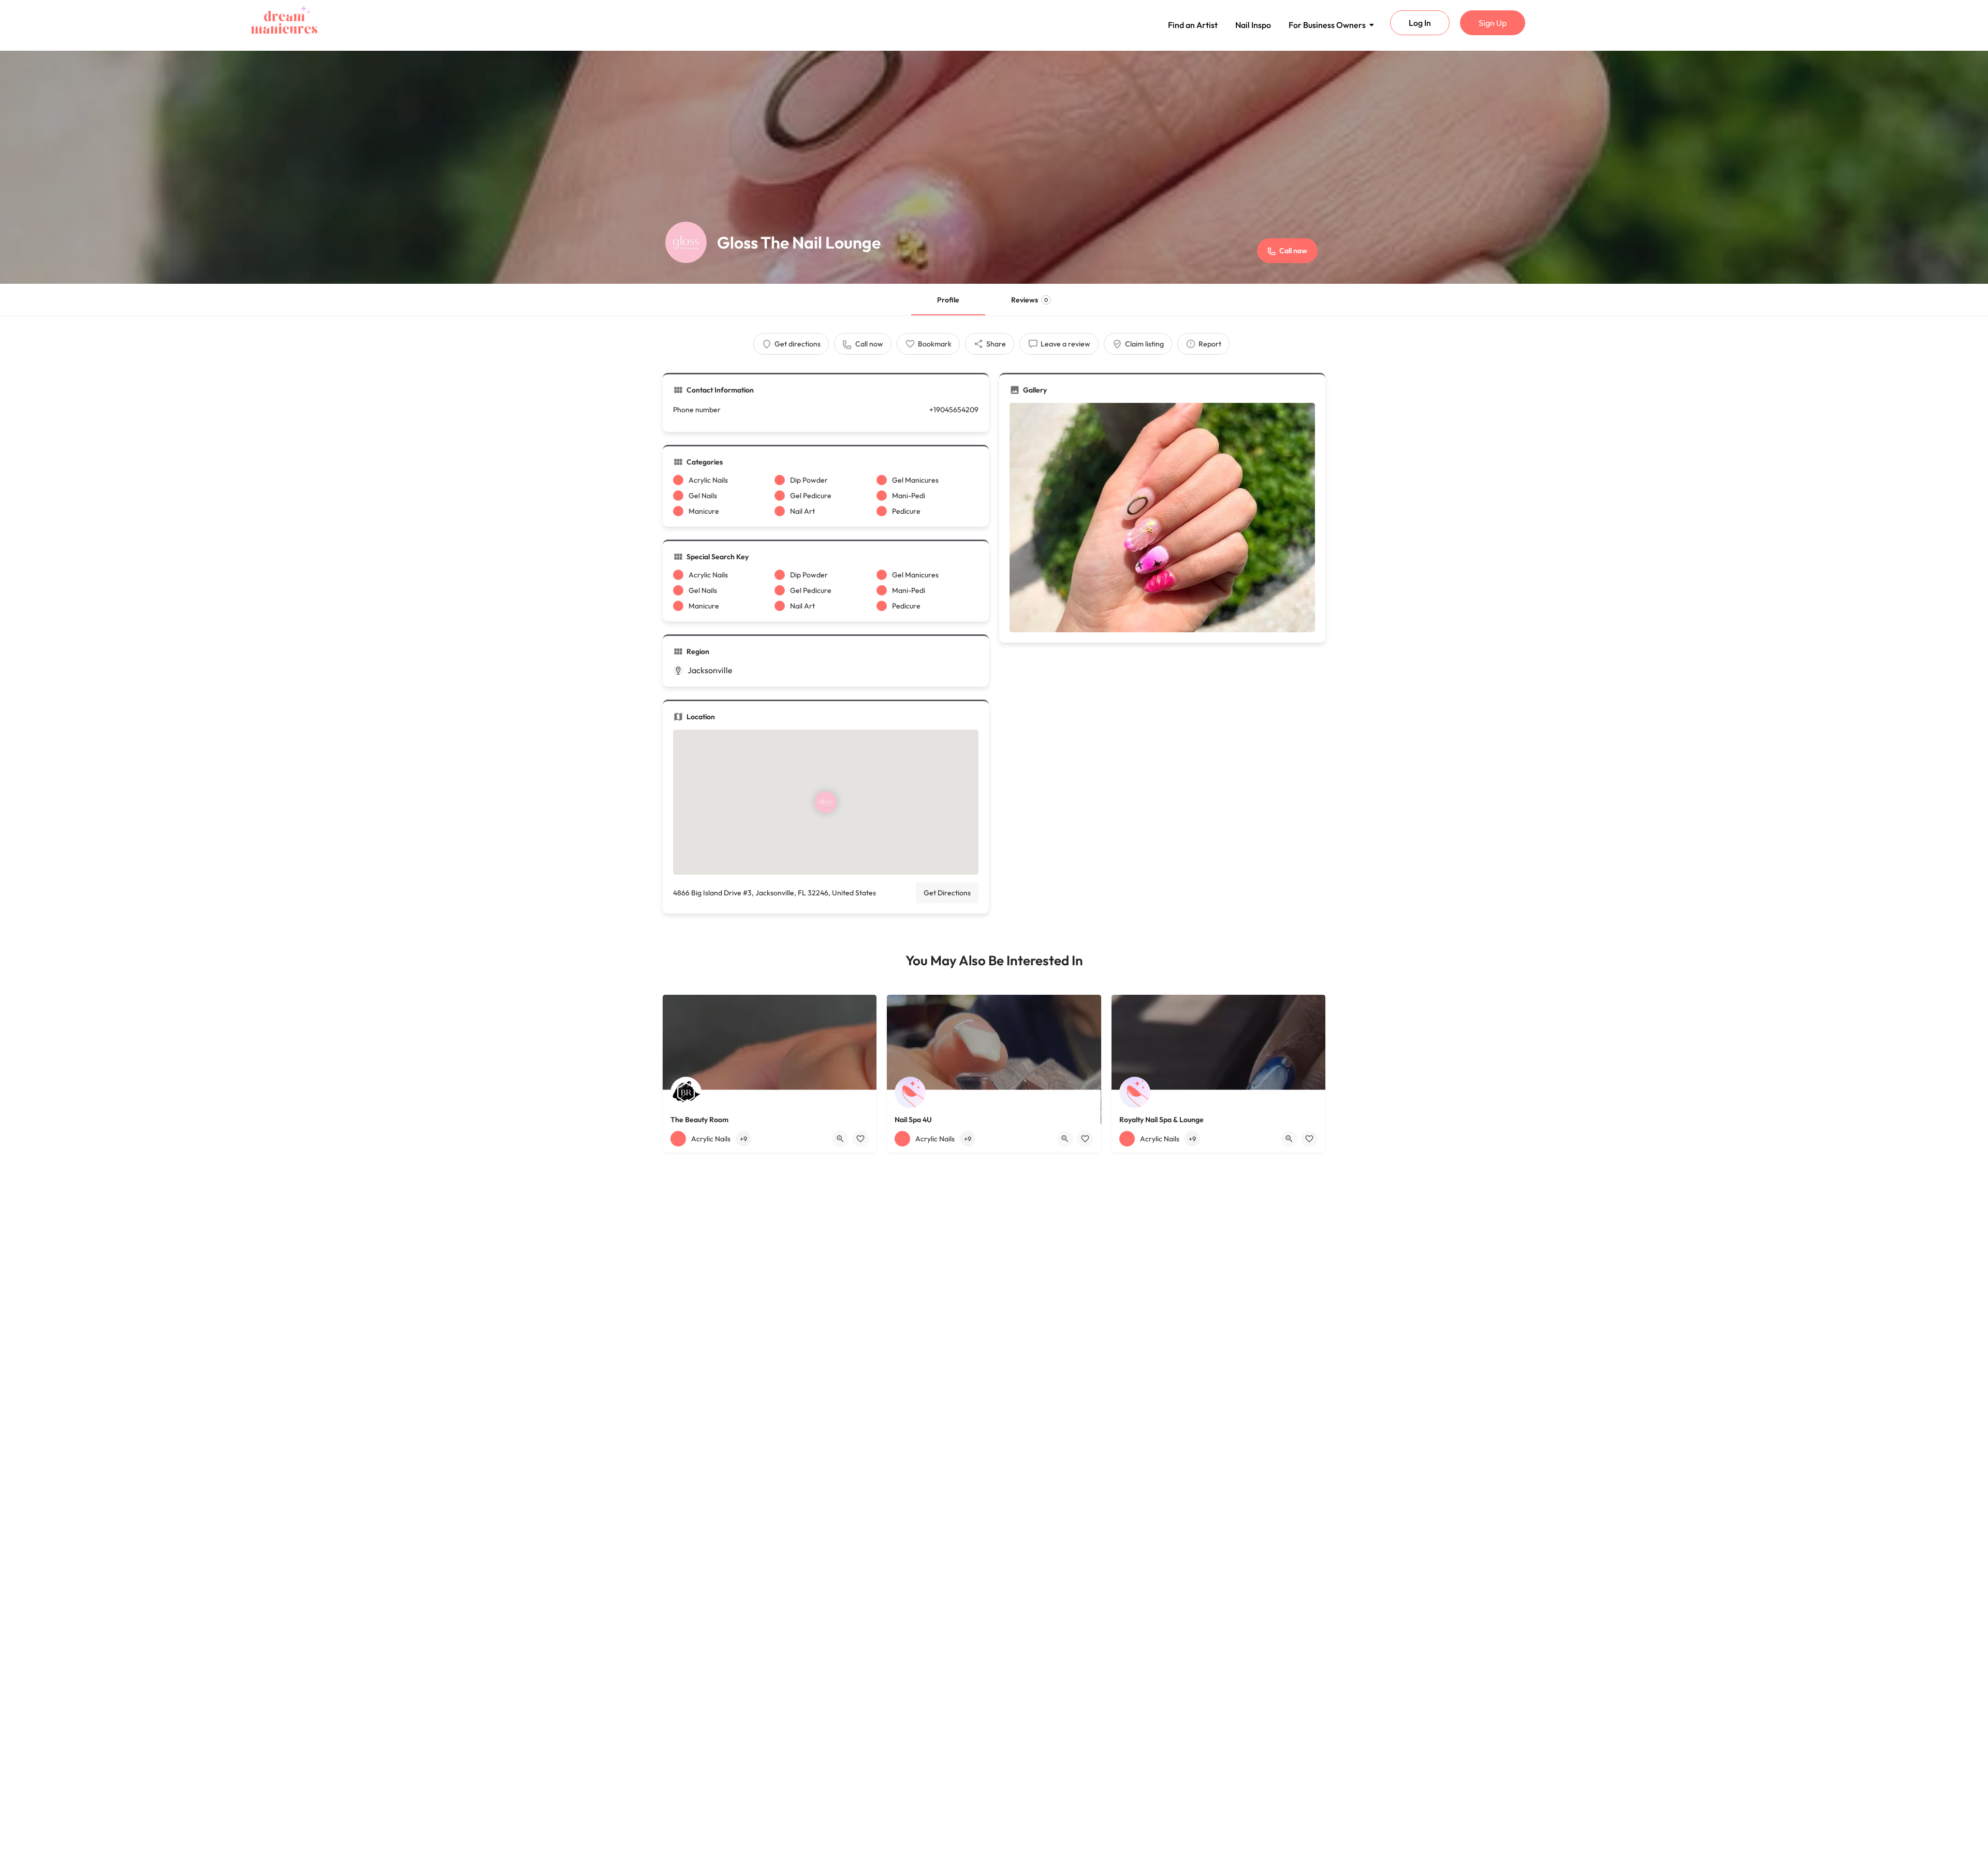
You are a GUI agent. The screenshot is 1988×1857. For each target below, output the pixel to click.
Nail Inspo (1253, 25)
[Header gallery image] (994, 167)
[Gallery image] (1162, 518)
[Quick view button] (840, 1139)
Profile (948, 300)
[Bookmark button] (860, 1139)
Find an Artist (1193, 25)
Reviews (1029, 300)
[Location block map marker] (826, 802)
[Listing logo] (686, 242)
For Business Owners (1327, 25)
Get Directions (947, 893)
